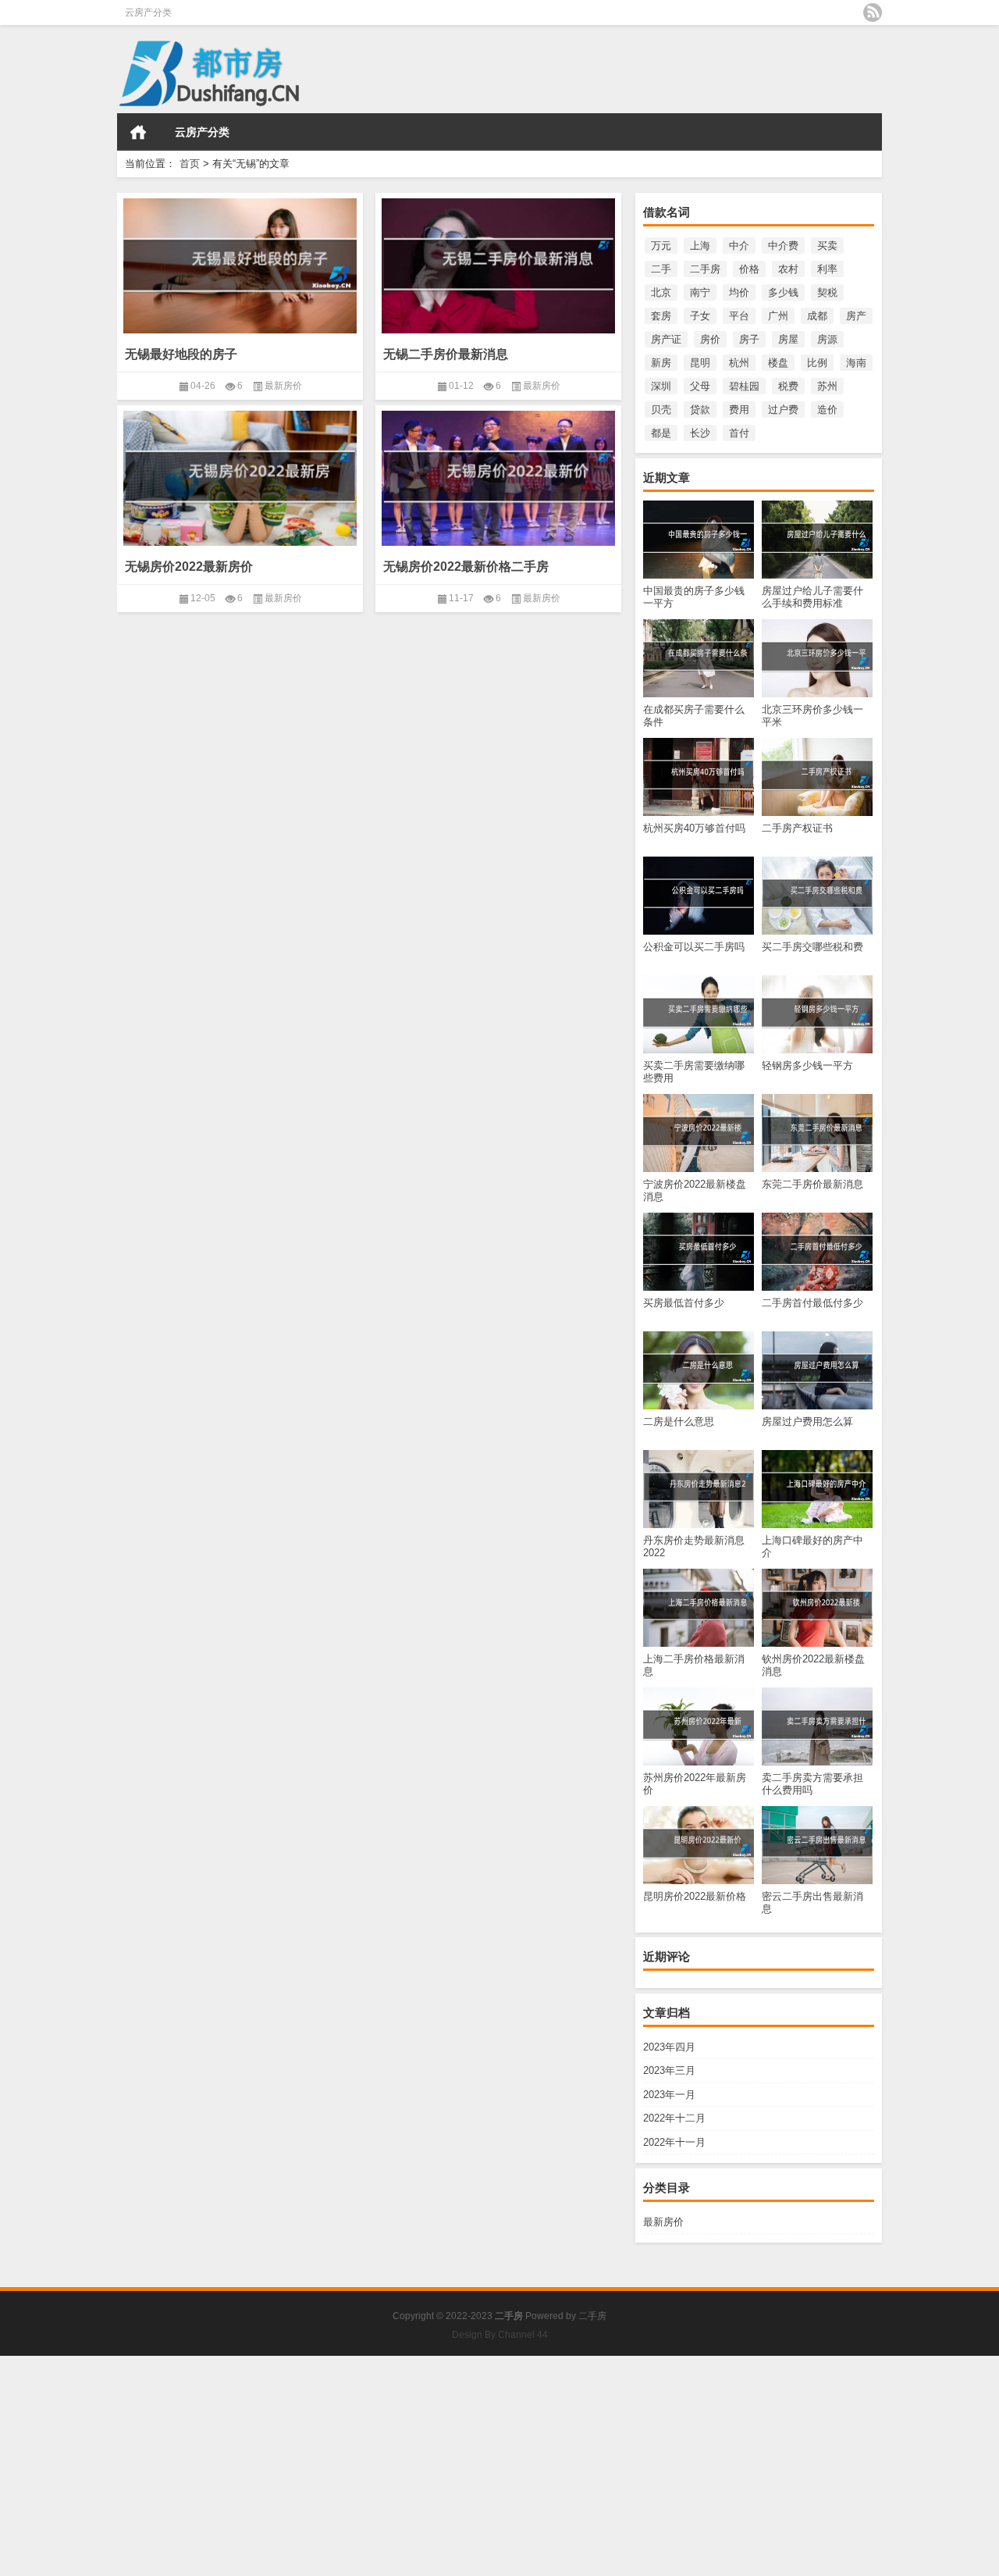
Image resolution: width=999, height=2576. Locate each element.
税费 (788, 386)
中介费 (783, 246)
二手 (661, 269)
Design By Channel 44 (500, 2335)
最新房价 (663, 2222)
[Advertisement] (468, 2465)
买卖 (827, 246)
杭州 (739, 363)
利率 (827, 269)
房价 (710, 339)
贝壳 (661, 410)
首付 (739, 433)
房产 (856, 316)
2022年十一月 (674, 2142)
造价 (827, 410)
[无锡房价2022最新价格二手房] (498, 478)
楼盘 (778, 363)
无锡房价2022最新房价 (189, 567)
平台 (739, 316)
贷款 (700, 410)
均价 (739, 292)
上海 (700, 246)
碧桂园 (744, 386)
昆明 (700, 363)
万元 (661, 246)
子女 (700, 316)
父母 (700, 386)
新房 (661, 363)
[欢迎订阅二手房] (873, 12)
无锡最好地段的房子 (181, 354)
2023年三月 (669, 2070)
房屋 (788, 339)
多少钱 (783, 292)
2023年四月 (669, 2047)
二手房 (705, 269)
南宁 (700, 292)
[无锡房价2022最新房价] (240, 478)
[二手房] (215, 36)
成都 (817, 316)
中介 (739, 246)
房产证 (666, 339)
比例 (817, 363)
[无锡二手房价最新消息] (498, 265)
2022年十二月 (674, 2118)
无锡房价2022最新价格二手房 (466, 567)
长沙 (700, 433)
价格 (749, 269)
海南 (856, 363)
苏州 (827, 386)
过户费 (783, 410)
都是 (661, 433)
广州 (778, 316)
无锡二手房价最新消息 (446, 354)
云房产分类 (148, 12)
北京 (661, 292)
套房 (661, 316)
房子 (749, 339)
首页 (138, 132)
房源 (827, 339)
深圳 (661, 386)
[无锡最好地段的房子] (240, 265)
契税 (827, 292)
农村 (788, 269)
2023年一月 (669, 2095)
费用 (739, 410)
